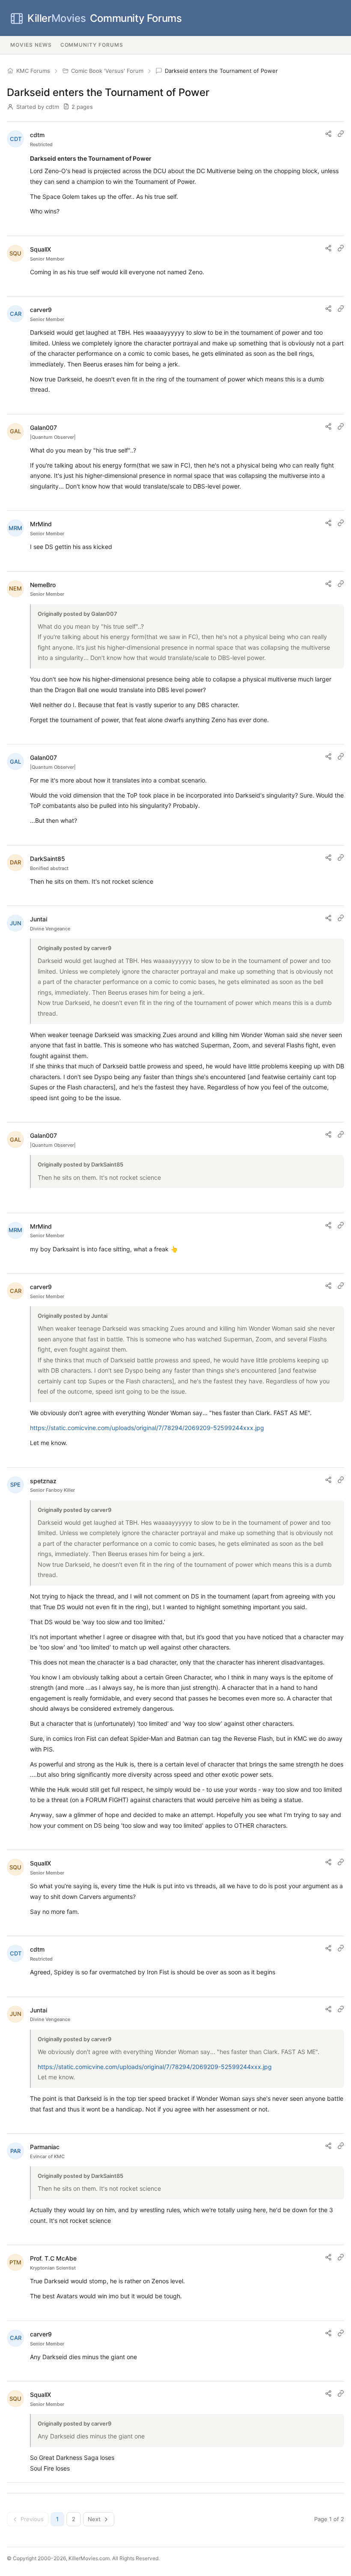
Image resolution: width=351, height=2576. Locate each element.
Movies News (31, 45)
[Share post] (328, 134)
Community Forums (104, 18)
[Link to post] (341, 134)
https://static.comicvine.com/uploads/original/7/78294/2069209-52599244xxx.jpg (147, 1428)
